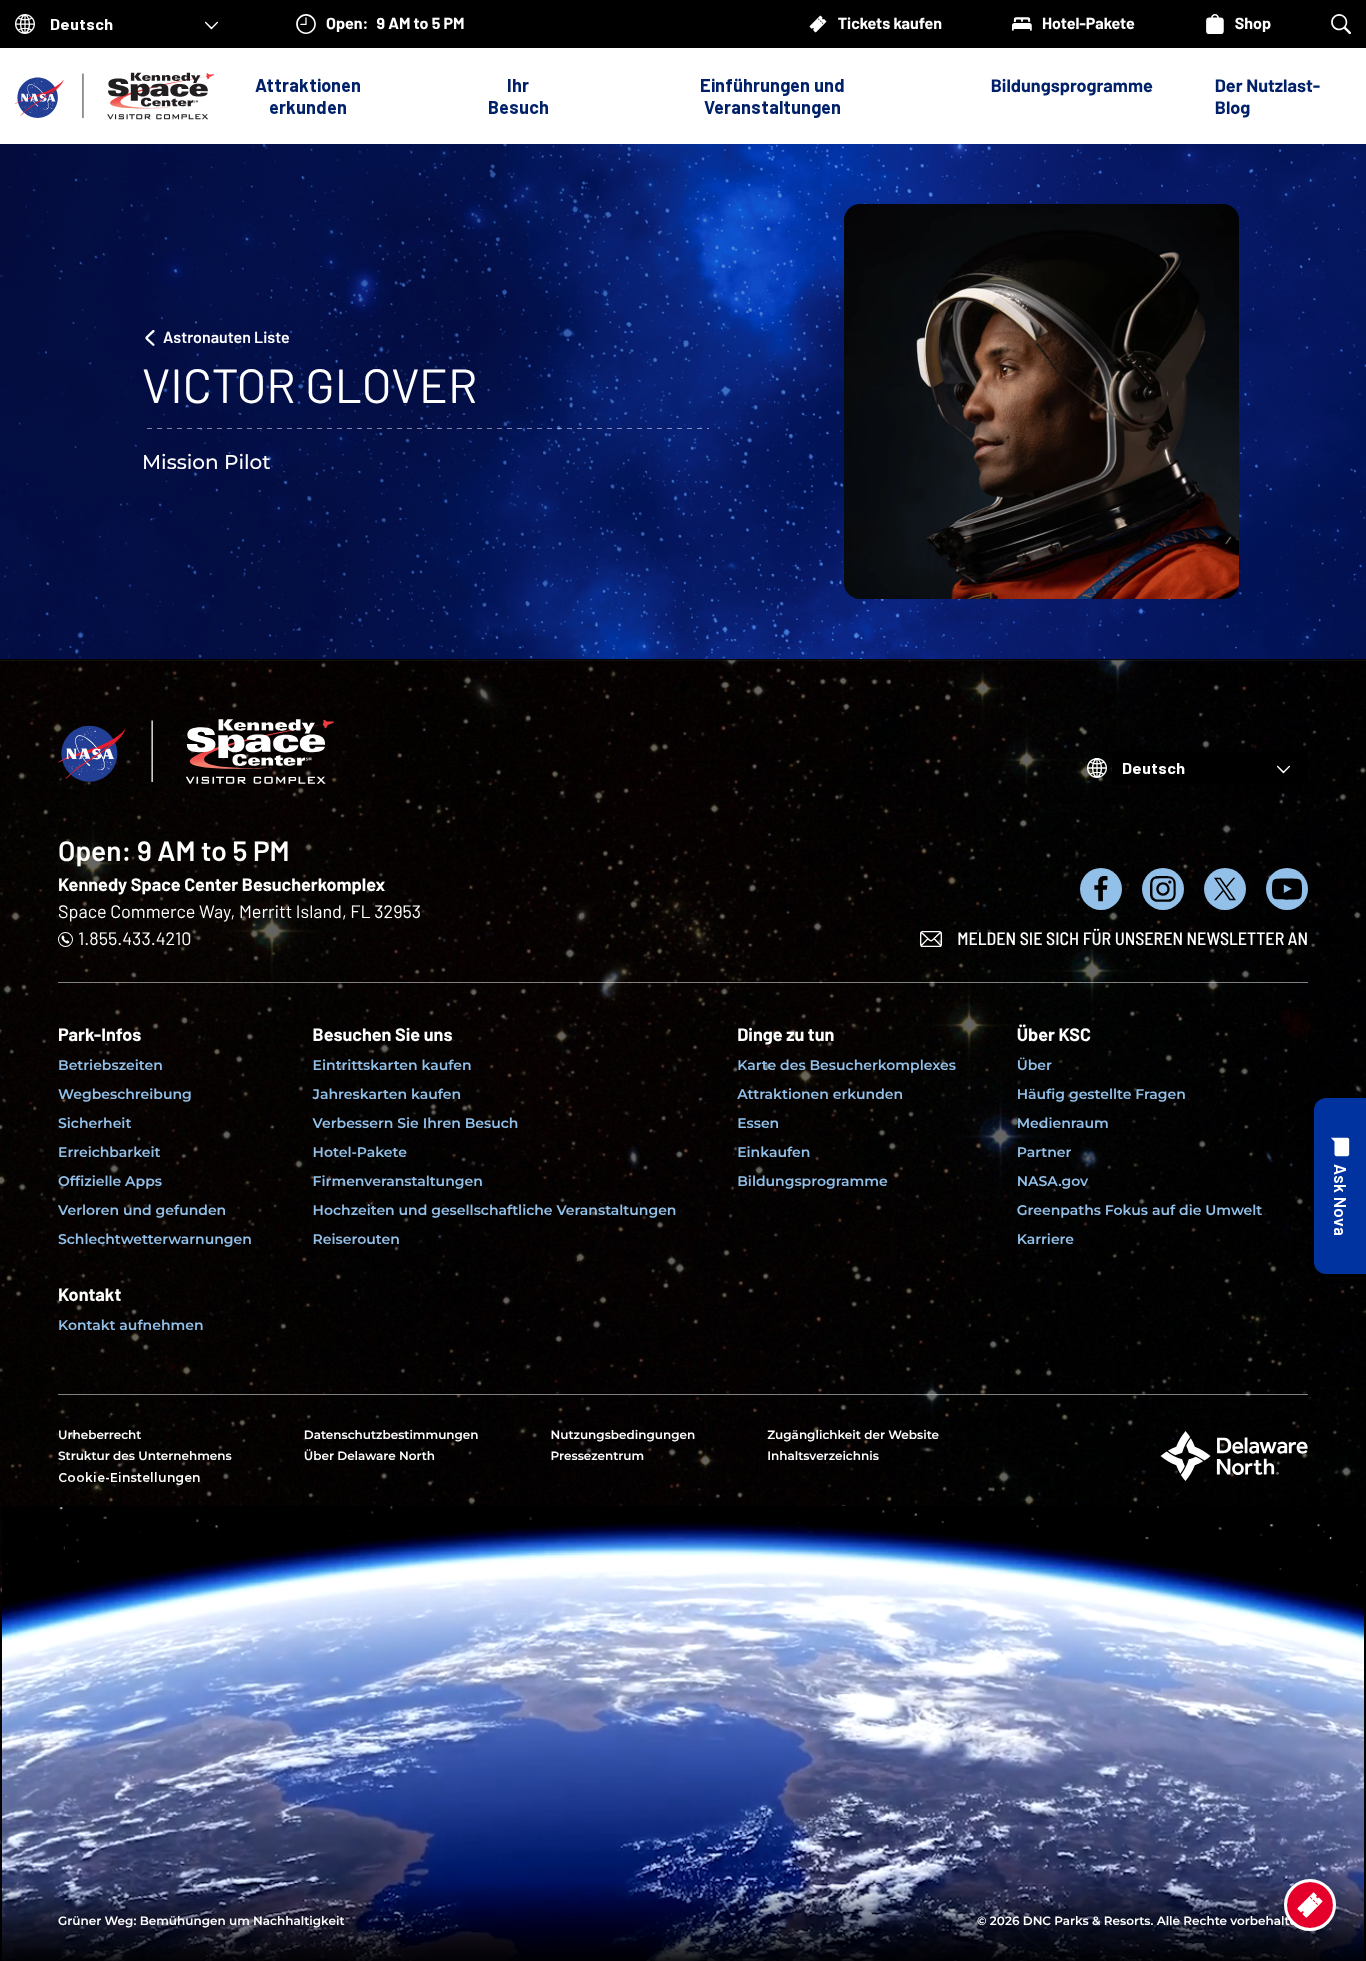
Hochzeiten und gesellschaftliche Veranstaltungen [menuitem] (495, 1210)
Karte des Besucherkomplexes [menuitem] (846, 1065)
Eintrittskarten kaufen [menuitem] (392, 1065)
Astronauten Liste (226, 337)
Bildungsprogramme (1072, 85)
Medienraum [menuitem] (1063, 1123)
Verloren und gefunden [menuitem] (142, 1210)
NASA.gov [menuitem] (1052, 1181)
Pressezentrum (598, 1456)
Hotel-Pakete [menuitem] (360, 1152)
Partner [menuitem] (1044, 1152)
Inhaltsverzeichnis (823, 1456)
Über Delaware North (369, 1456)
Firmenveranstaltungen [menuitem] (398, 1181)
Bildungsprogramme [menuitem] (812, 1181)
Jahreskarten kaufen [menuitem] (387, 1094)
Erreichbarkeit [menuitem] (109, 1152)
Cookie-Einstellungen (129, 1477)
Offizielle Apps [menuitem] (110, 1181)
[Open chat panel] (1340, 1186)
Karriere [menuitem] (1045, 1239)
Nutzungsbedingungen (623, 1435)
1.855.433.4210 (134, 938)
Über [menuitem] (1034, 1065)
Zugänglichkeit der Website (853, 1435)
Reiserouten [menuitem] (356, 1239)
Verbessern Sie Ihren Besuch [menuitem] (416, 1123)
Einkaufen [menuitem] (773, 1152)
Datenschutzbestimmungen (391, 1435)
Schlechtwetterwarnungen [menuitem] (155, 1239)
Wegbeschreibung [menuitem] (125, 1094)
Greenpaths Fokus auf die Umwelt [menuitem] (1140, 1210)
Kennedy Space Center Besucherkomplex (221, 884)
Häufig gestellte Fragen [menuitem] (1101, 1094)
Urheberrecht (99, 1435)
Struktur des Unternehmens (145, 1456)
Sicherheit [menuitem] (94, 1123)
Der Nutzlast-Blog (1267, 96)
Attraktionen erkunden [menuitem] (820, 1094)
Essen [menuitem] (758, 1123)
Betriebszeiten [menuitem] (110, 1065)
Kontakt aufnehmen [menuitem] (131, 1325)
